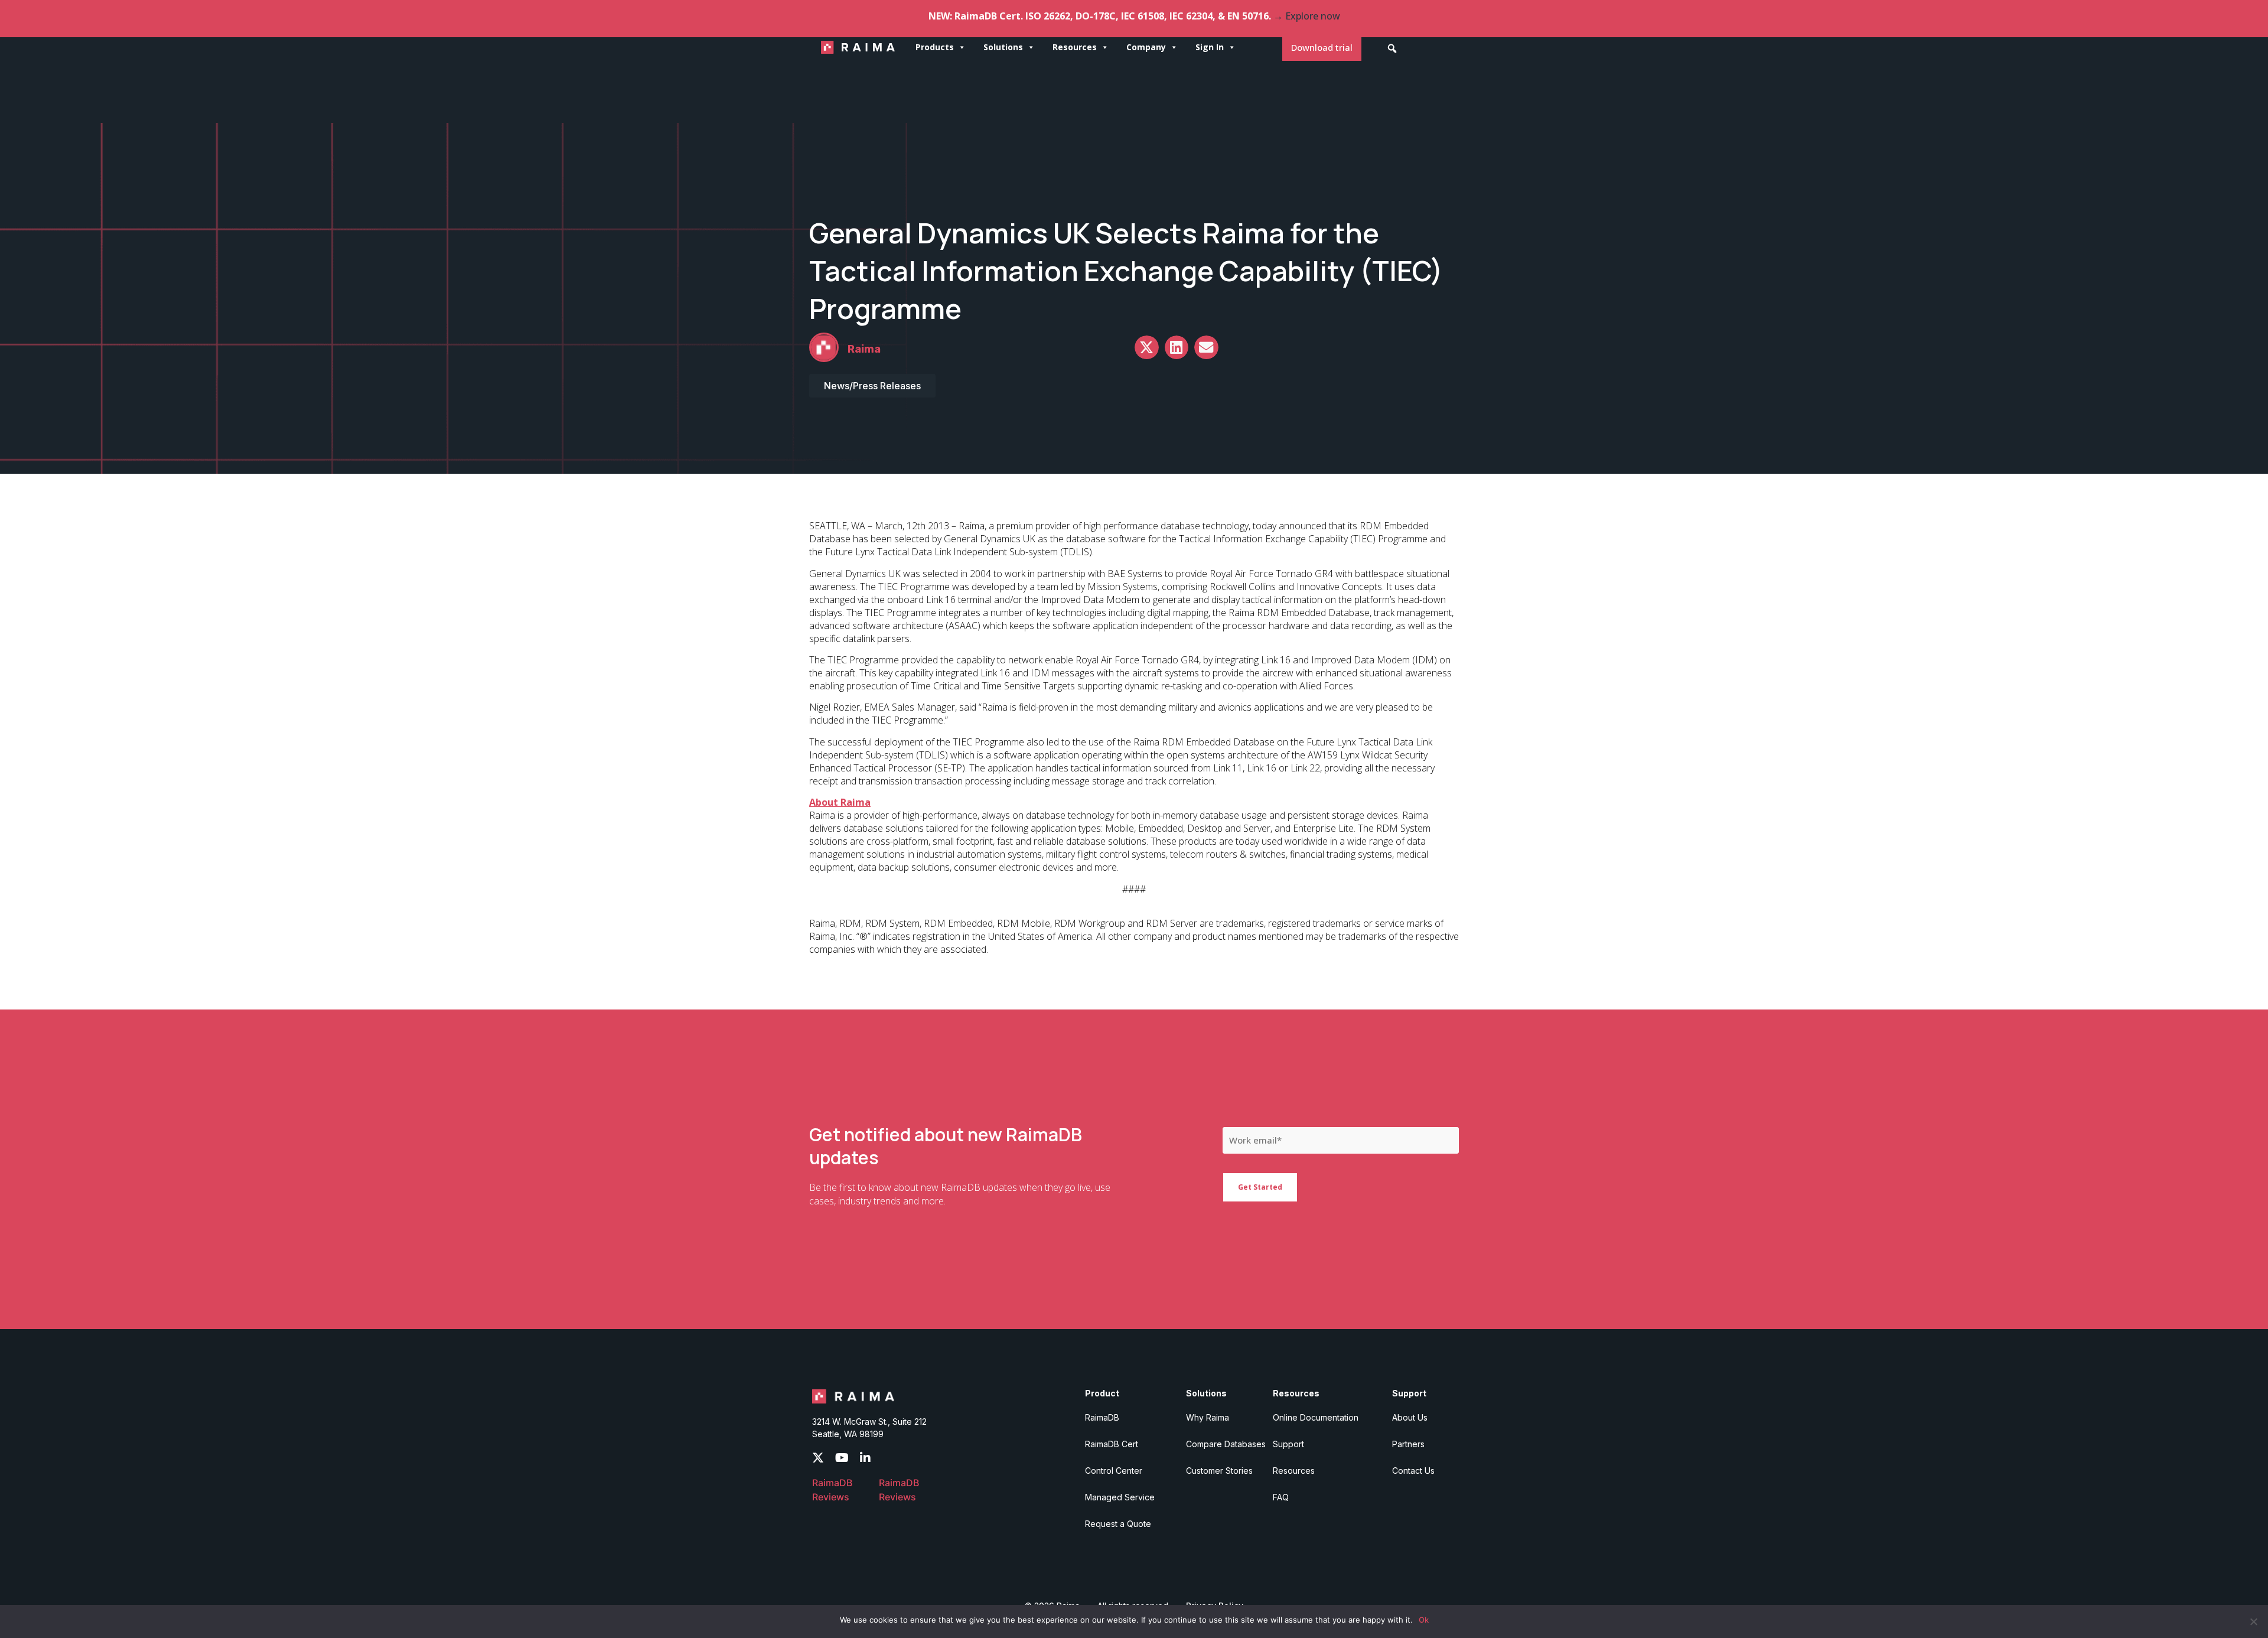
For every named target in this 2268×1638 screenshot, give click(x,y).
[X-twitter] (818, 1458)
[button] (1392, 48)
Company (1146, 47)
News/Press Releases (872, 386)
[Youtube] (842, 1458)
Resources (1075, 47)
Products (935, 47)
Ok (1424, 1620)
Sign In (1210, 47)
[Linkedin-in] (865, 1458)
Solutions (1003, 47)
